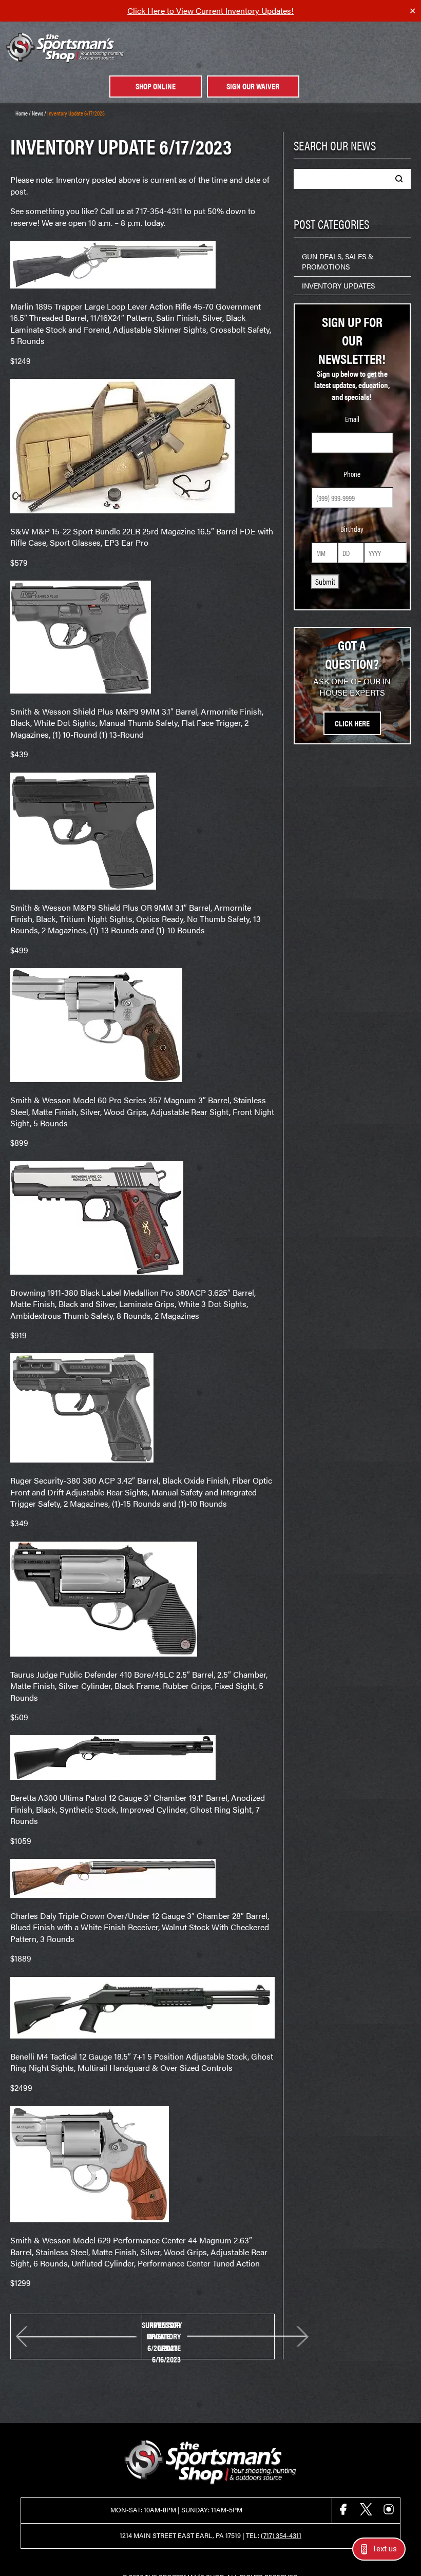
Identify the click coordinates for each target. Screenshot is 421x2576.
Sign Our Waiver (253, 86)
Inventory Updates (338, 285)
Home (22, 113)
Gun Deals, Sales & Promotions (338, 261)
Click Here (352, 723)
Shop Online (156, 86)
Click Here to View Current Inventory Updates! (210, 11)
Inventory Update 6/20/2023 (165, 2337)
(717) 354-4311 (281, 2535)
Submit (325, 581)
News (37, 113)
